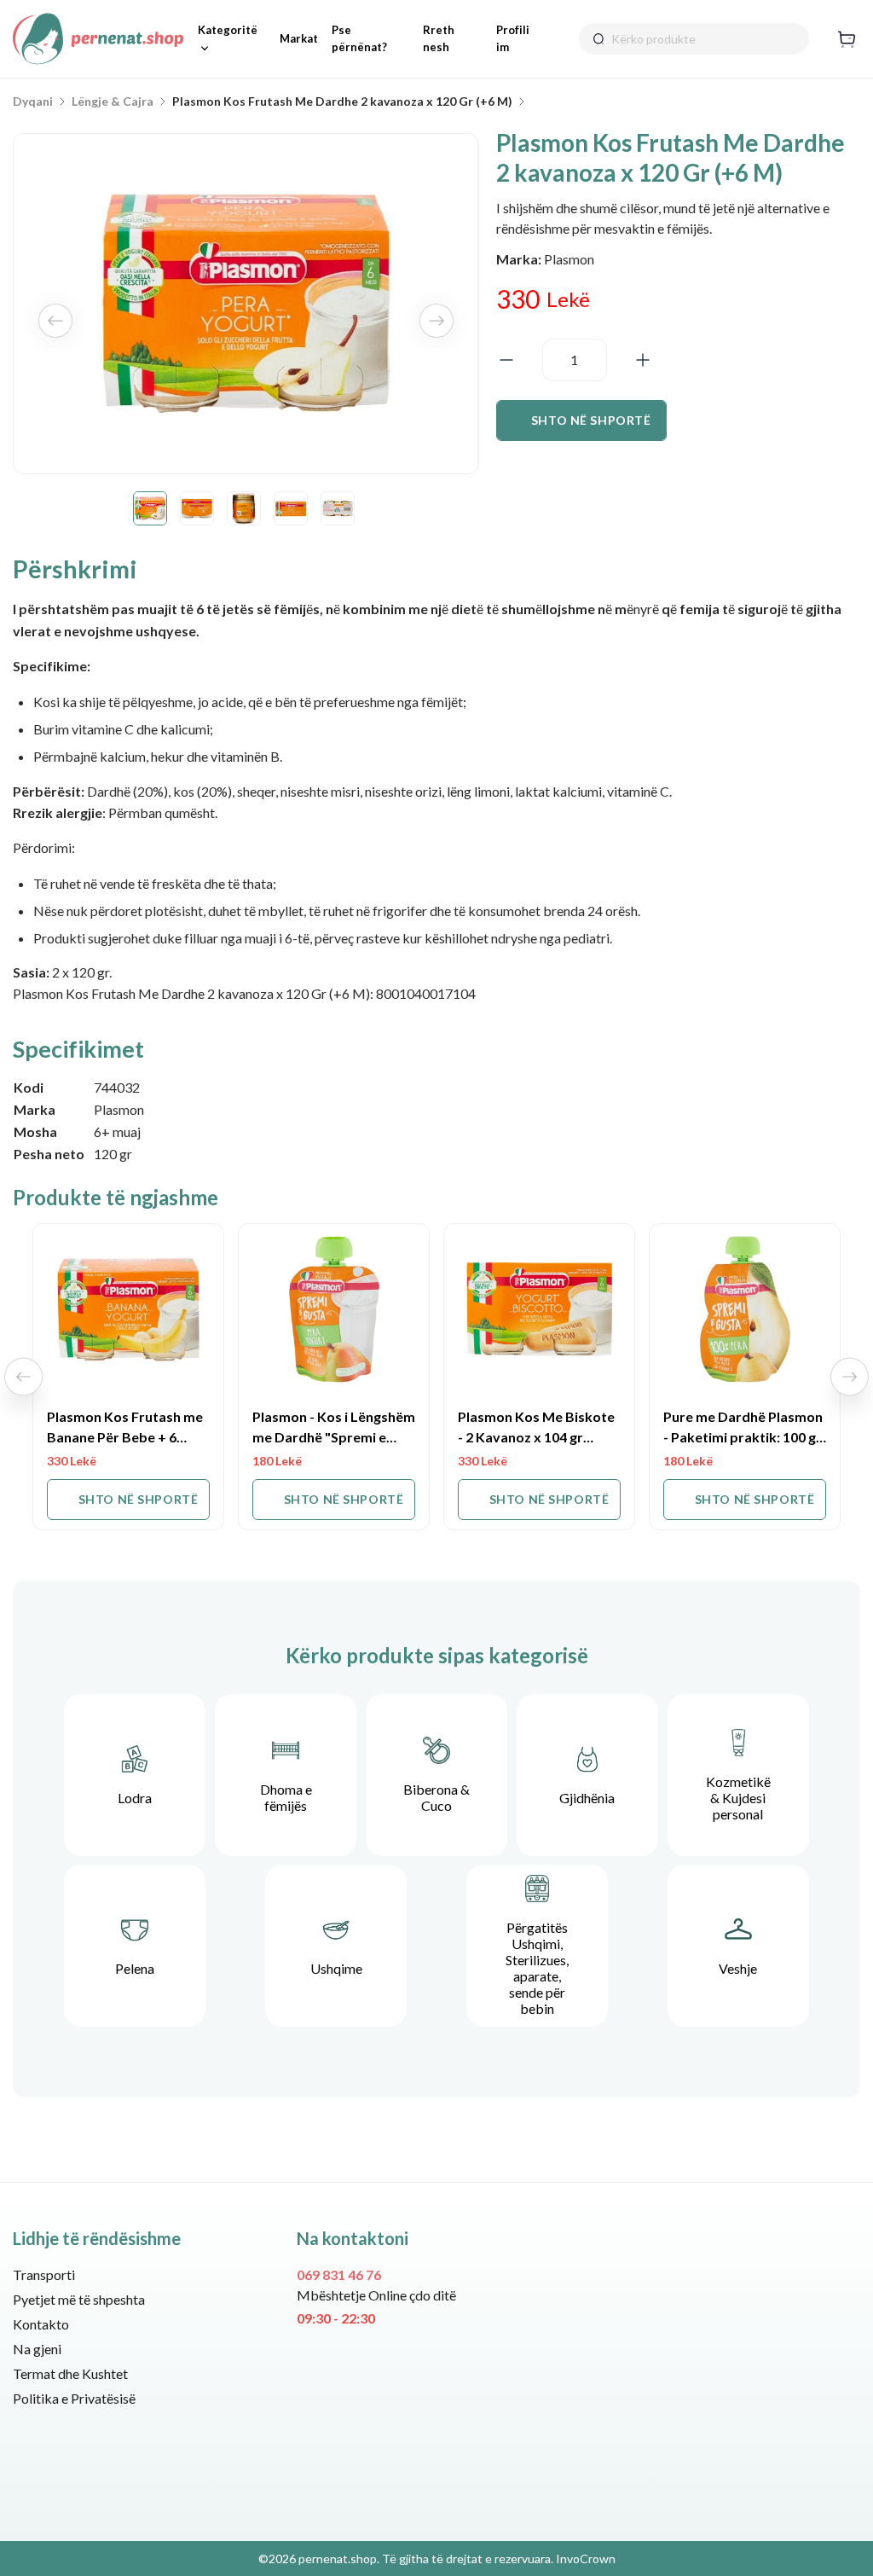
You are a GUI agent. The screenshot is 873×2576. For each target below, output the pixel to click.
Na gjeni (37, 2349)
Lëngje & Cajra (113, 102)
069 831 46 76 (339, 2274)
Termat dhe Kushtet (70, 2373)
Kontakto (41, 2324)
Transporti (44, 2274)
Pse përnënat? (359, 38)
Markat (299, 38)
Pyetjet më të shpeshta (79, 2299)
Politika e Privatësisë (74, 2398)
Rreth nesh (439, 38)
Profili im (513, 38)
